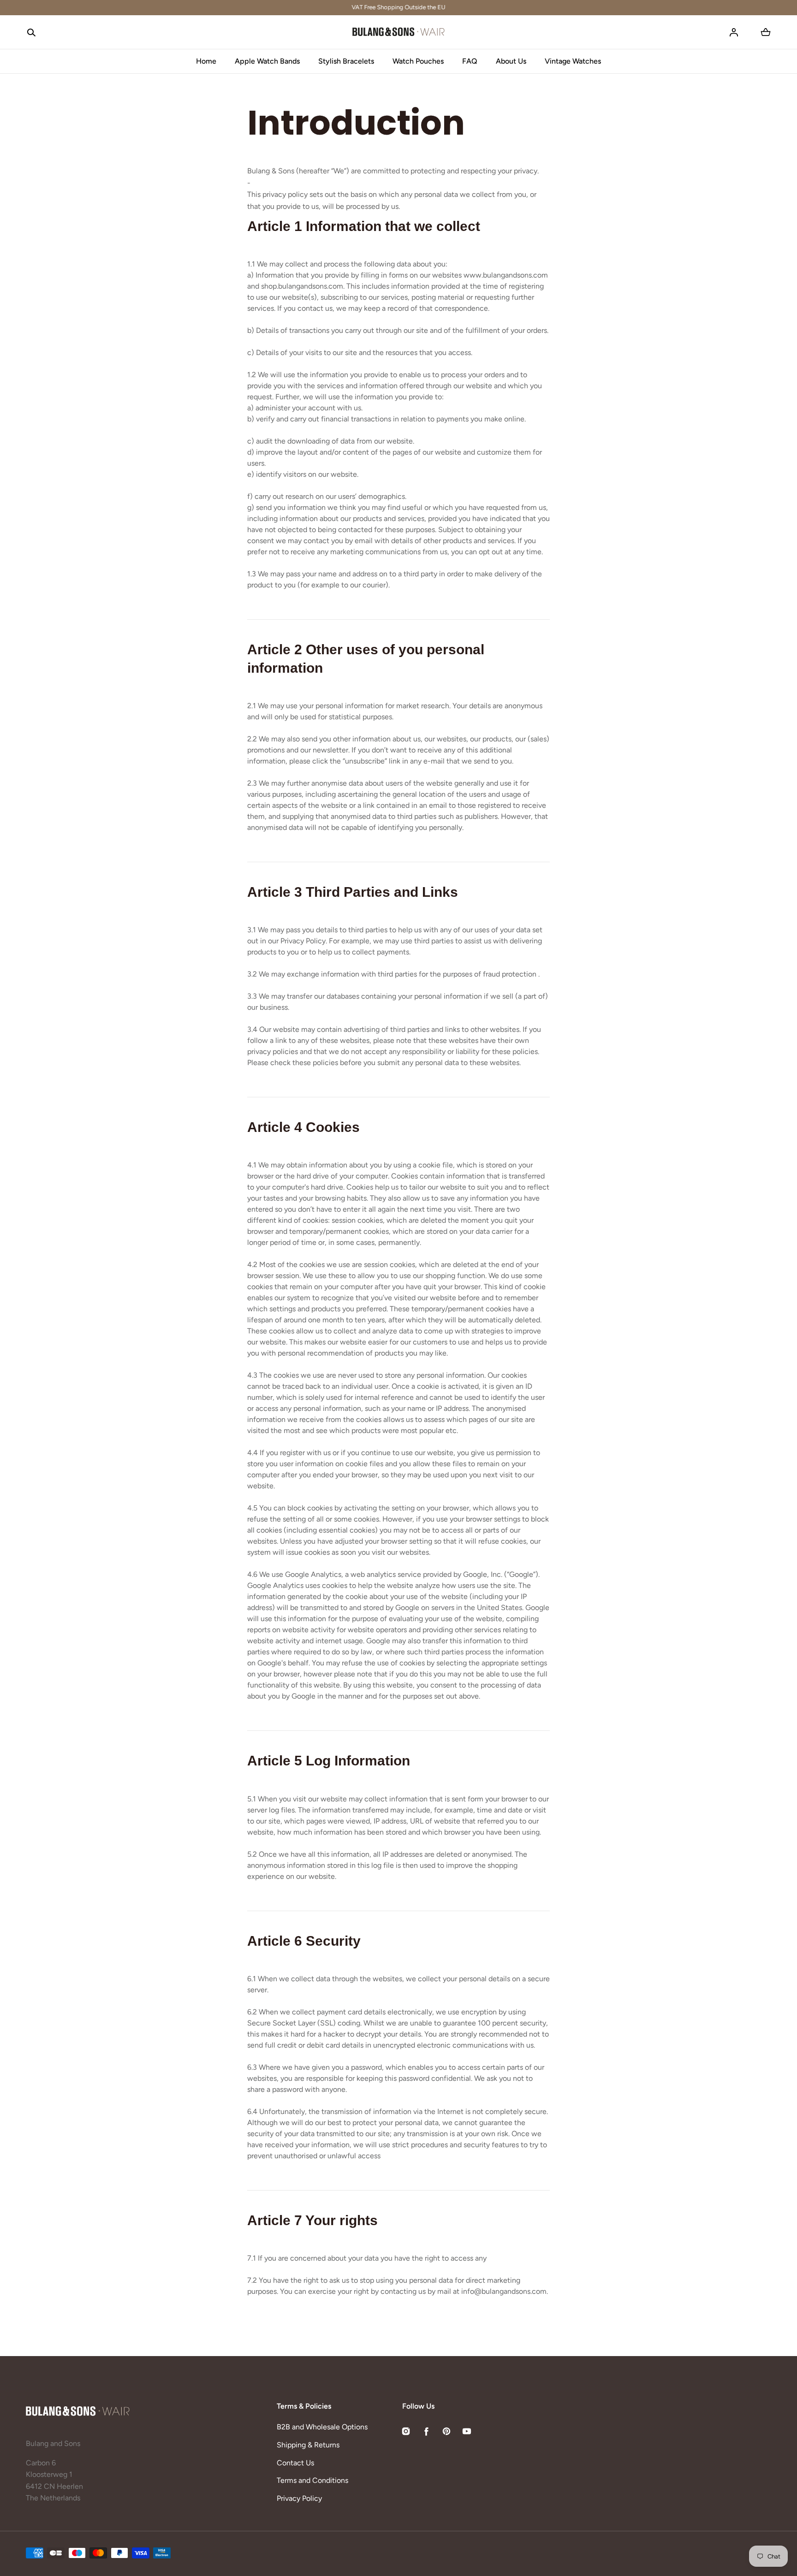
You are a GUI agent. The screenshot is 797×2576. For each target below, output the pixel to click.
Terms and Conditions (312, 2480)
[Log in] (734, 32)
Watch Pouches (418, 61)
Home (206, 61)
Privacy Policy (299, 2498)
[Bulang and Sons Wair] (398, 32)
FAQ (470, 61)
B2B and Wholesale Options (322, 2427)
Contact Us (295, 2463)
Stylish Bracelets (346, 61)
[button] (31, 32)
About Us (511, 61)
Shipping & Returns (308, 2445)
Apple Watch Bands (267, 61)
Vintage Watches (573, 61)
